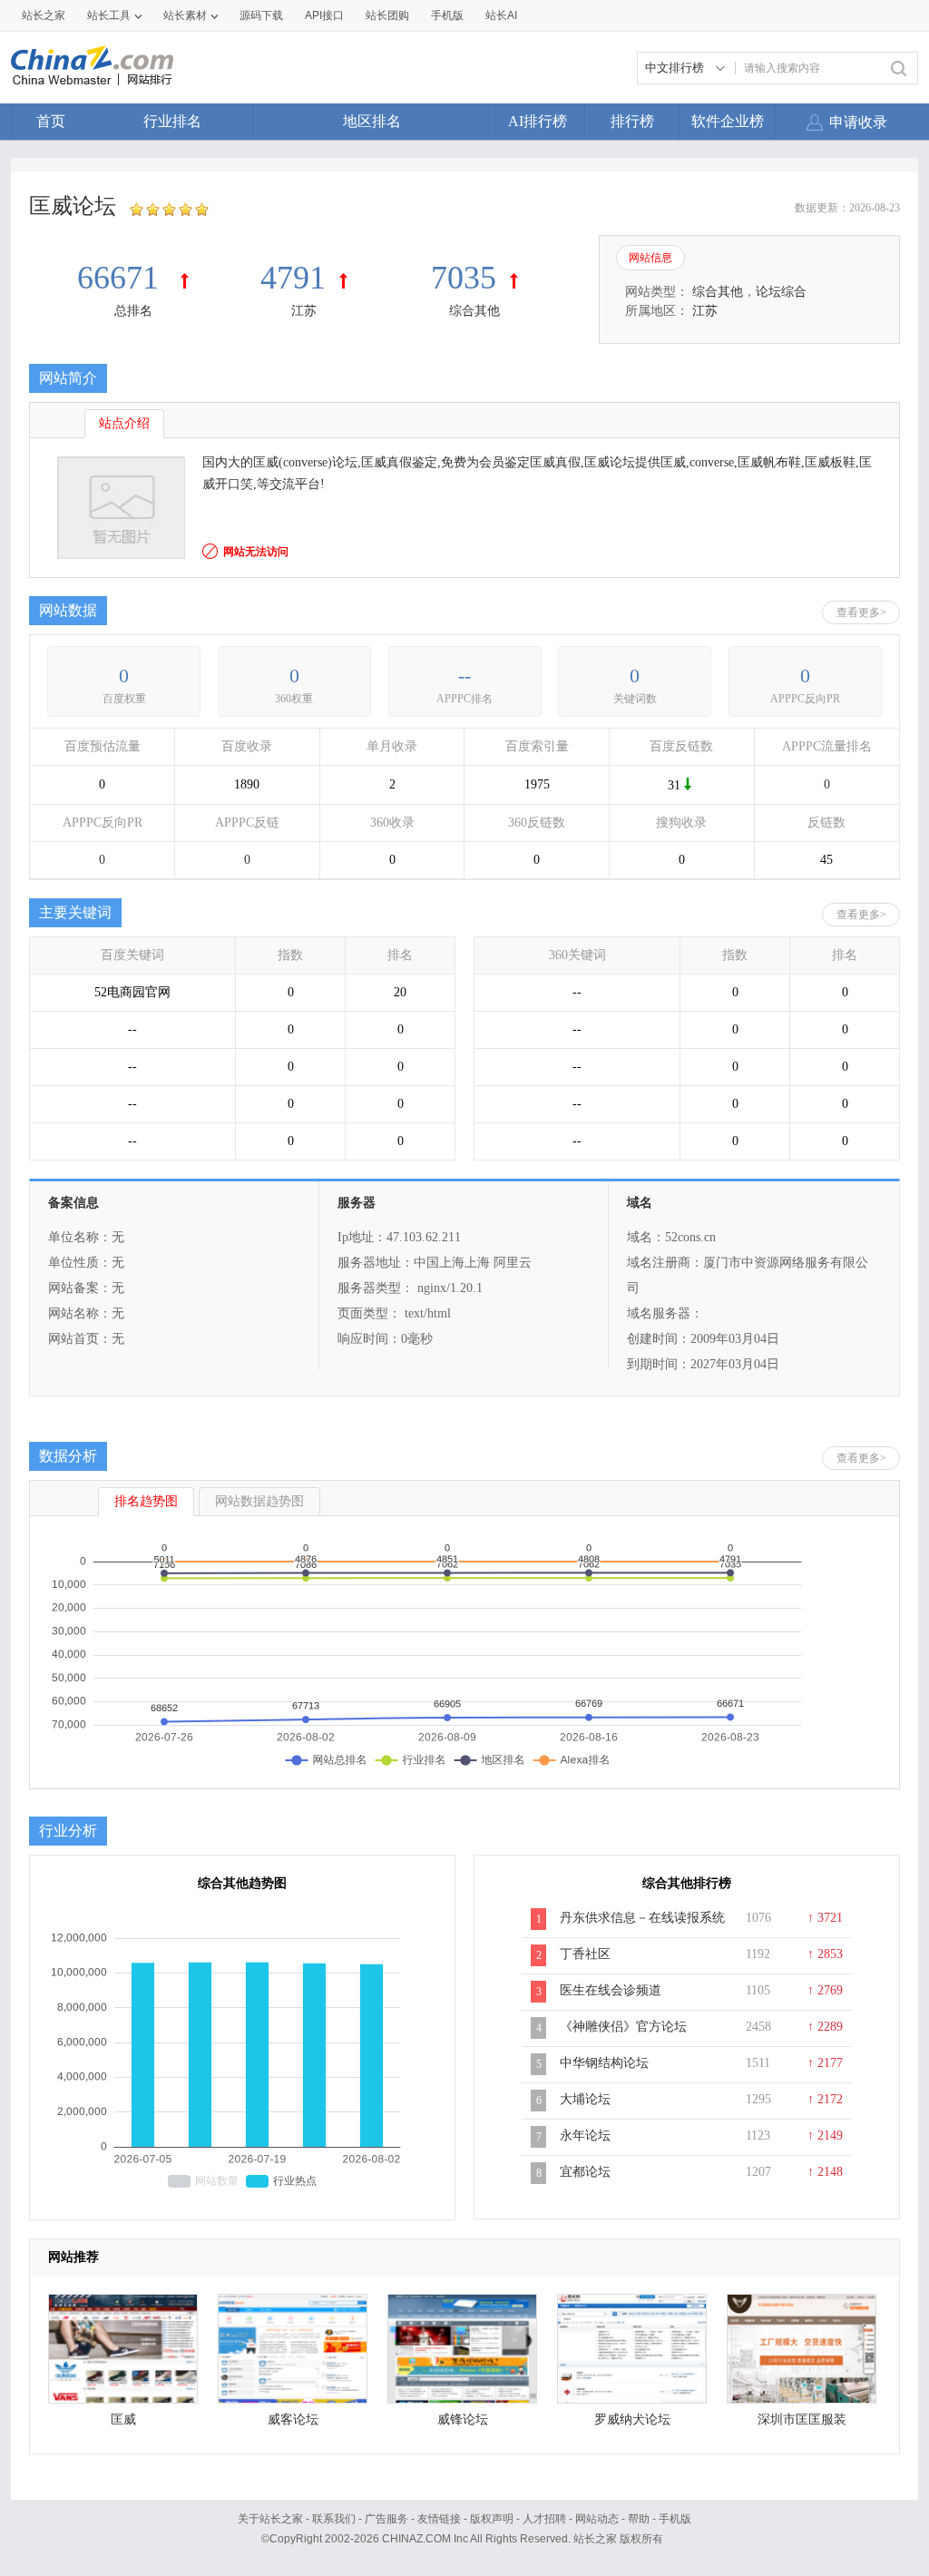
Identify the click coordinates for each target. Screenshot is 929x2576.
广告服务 (386, 2519)
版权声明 (492, 2519)
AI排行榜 (538, 121)
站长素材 (185, 15)
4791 (293, 278)
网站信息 (650, 258)
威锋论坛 (463, 2419)
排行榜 (632, 121)
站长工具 (109, 15)
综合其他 (474, 311)
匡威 (123, 2419)
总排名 (133, 311)
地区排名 (372, 121)
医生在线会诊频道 (611, 1990)
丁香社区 (585, 1954)
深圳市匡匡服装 (802, 2419)
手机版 (675, 2519)
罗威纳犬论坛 (632, 2419)
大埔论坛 (585, 2099)
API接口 (324, 15)
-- (464, 676)
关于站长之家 (270, 2519)
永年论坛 (585, 2135)
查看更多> (861, 612)
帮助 (639, 2519)
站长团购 (387, 15)
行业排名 (172, 121)
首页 (51, 121)
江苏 (304, 311)
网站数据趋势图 (259, 1501)
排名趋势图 (146, 1501)
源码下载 (261, 15)
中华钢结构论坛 (604, 2063)
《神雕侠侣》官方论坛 (623, 2027)
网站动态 (597, 2519)
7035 (464, 278)
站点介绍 (124, 423)
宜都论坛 (585, 2172)
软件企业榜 (728, 121)
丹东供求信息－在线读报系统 (642, 1918)
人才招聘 (544, 2519)
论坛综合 (781, 292)
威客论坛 (293, 2419)
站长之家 (44, 15)
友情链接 (439, 2519)
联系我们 (334, 2519)
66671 (122, 278)
